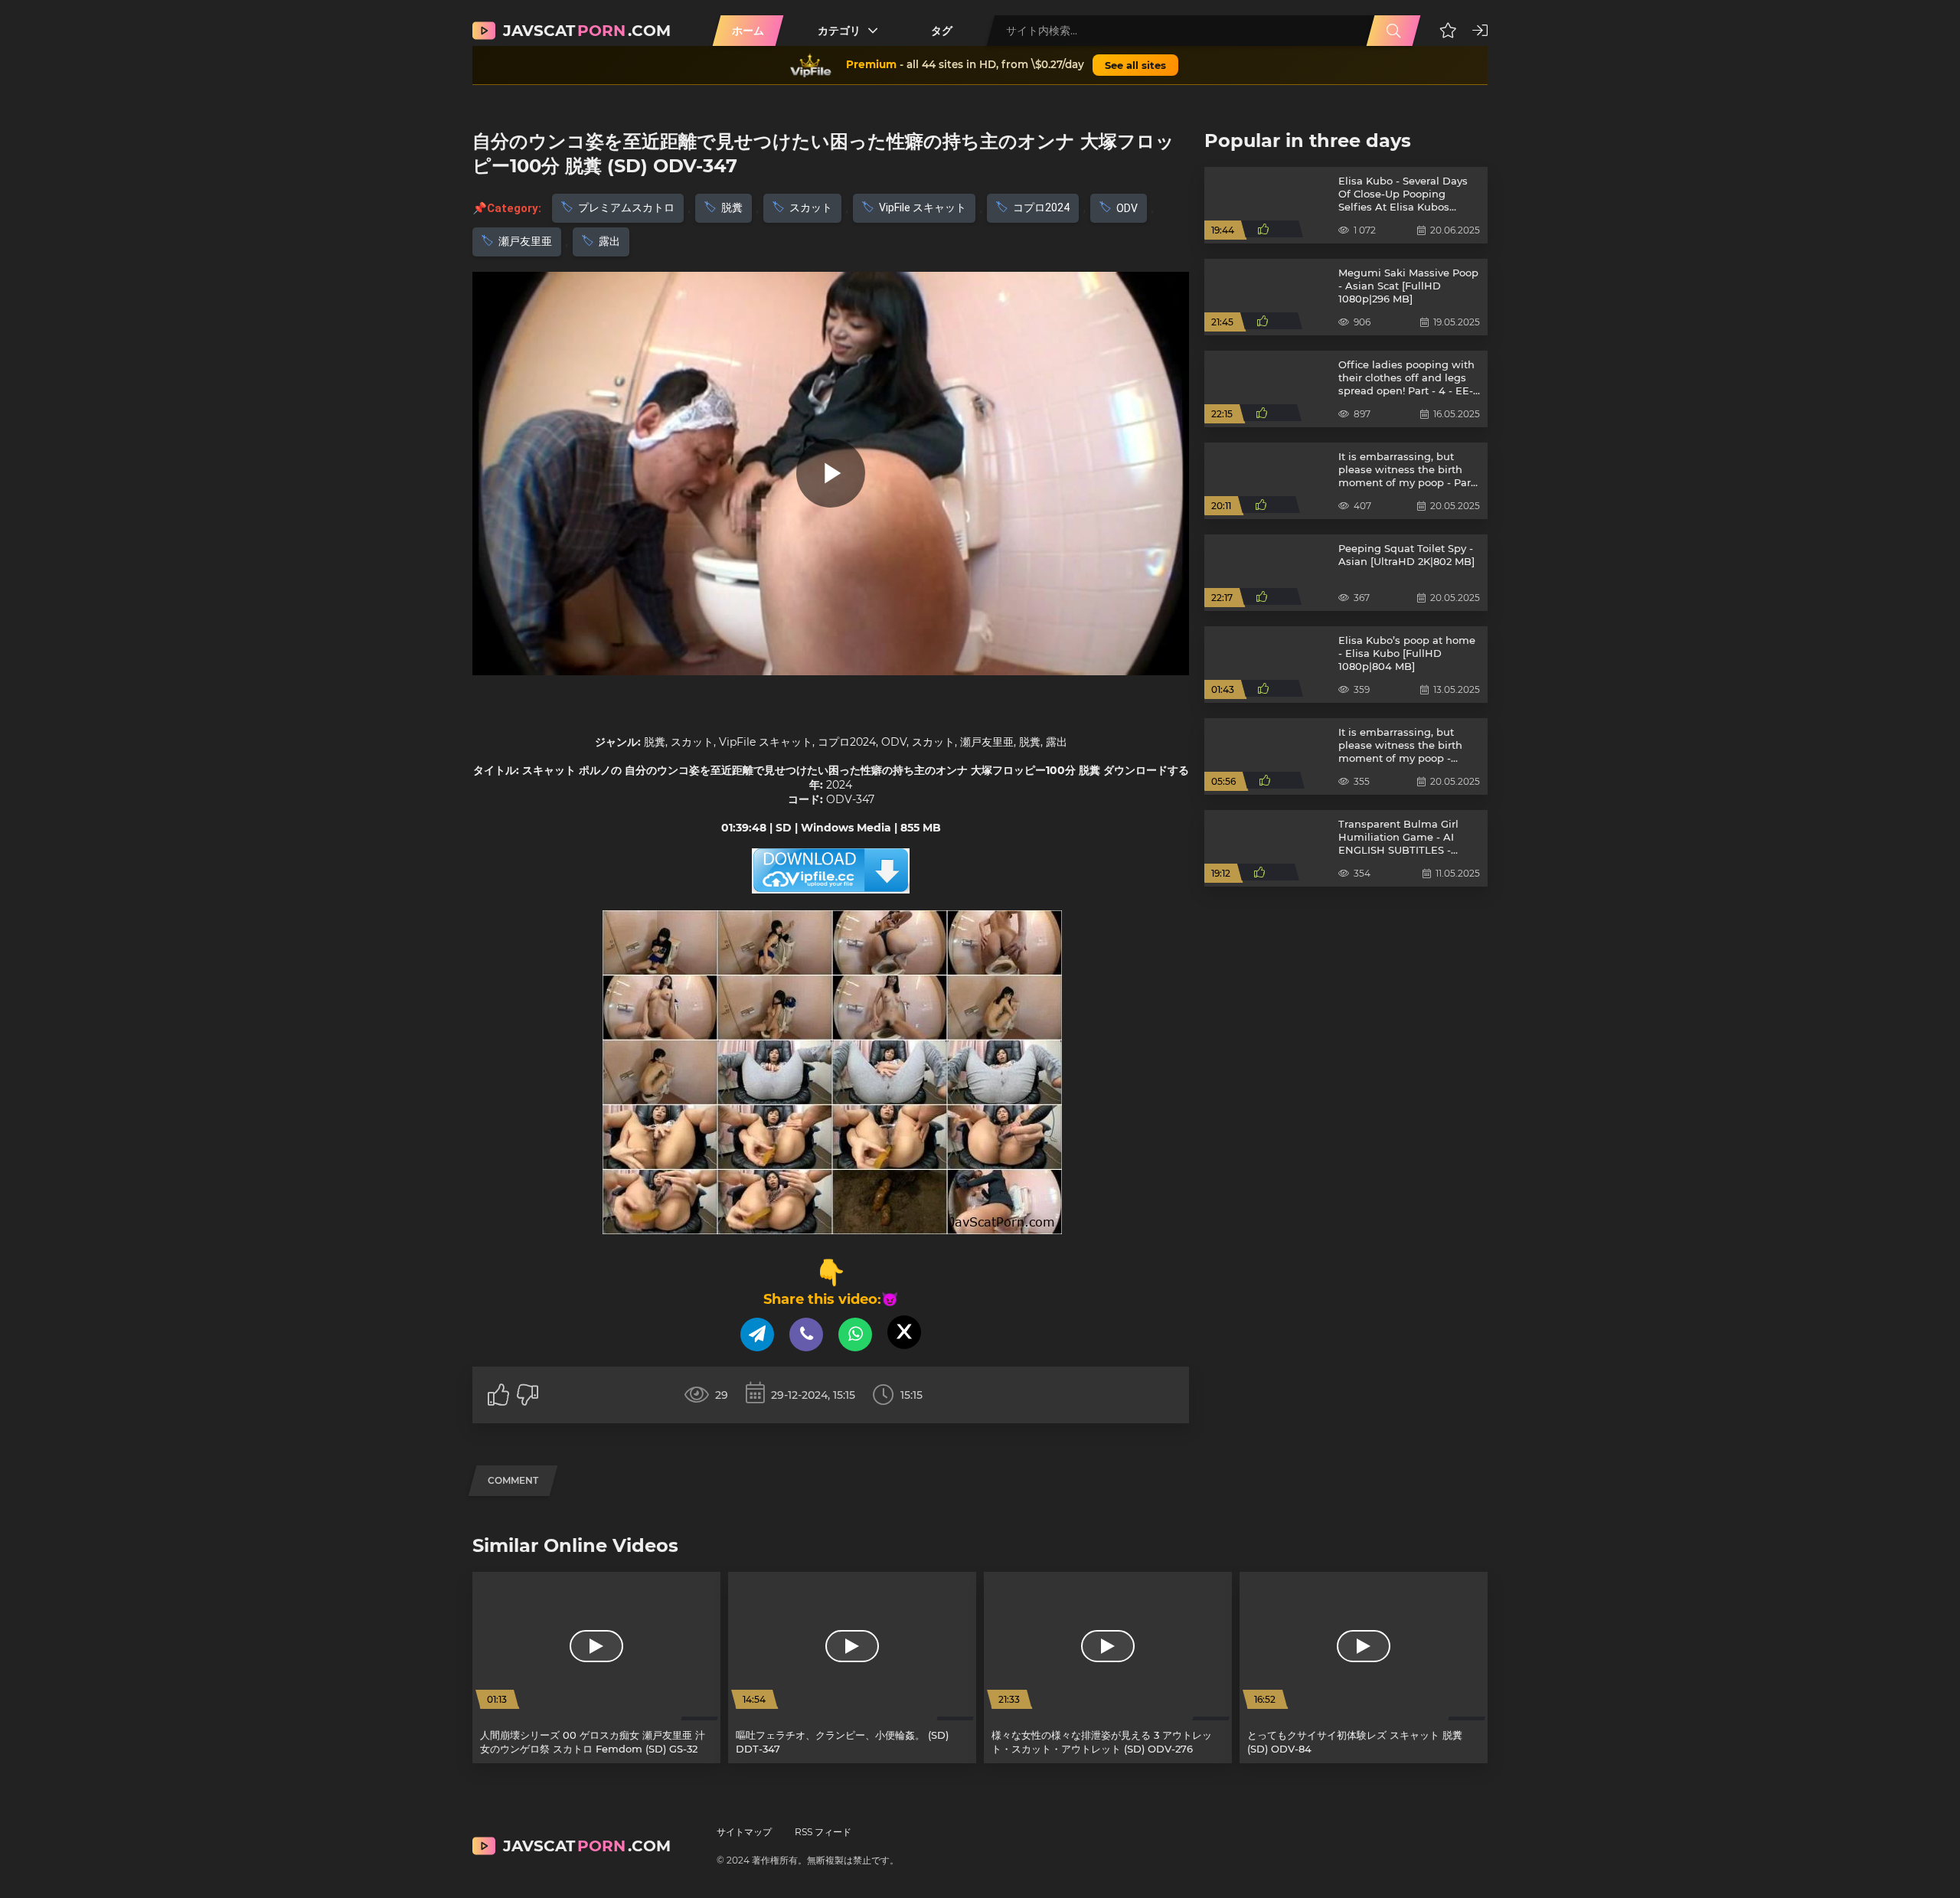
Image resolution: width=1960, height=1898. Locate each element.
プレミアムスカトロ (626, 207)
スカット (811, 207)
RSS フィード (823, 1832)
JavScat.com (587, 31)
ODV (1127, 208)
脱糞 (732, 207)
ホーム (748, 31)
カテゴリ (839, 31)
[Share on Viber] (806, 1334)
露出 (609, 241)
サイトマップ (744, 1832)
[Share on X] (904, 1332)
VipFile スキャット (923, 207)
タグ (942, 31)
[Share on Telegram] (757, 1334)
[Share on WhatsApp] (855, 1334)
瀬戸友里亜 (525, 241)
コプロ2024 (1041, 207)
